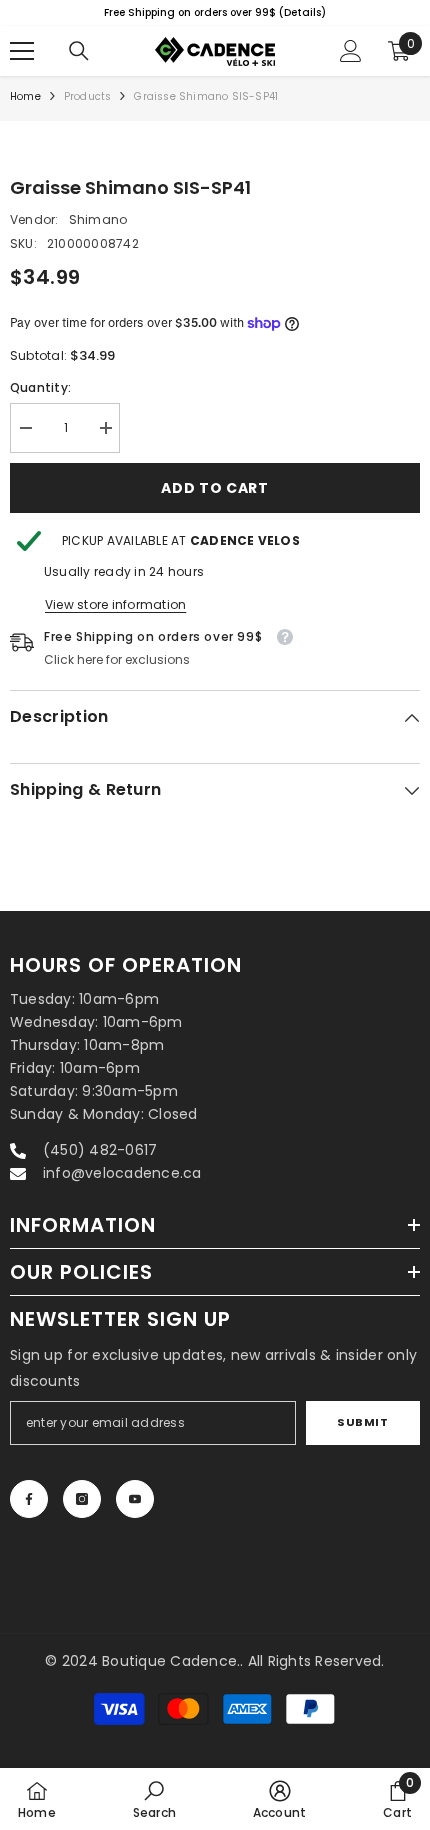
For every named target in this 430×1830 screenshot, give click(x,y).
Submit (362, 1422)
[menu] (22, 51)
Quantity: (40, 387)
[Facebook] (29, 1499)
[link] (154, 1799)
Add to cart (215, 488)
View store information (115, 604)
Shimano (98, 219)
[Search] (79, 51)
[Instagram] (82, 1499)
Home (25, 96)
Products (88, 96)
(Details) (181, 12)
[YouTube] (135, 1499)
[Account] (351, 51)
